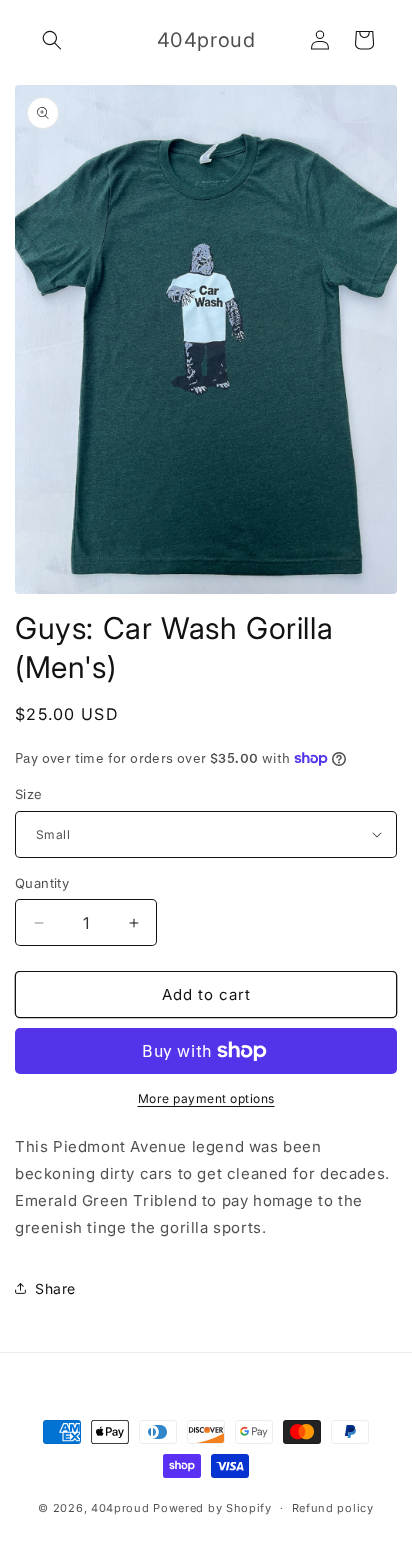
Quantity (42, 883)
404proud (120, 1508)
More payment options (206, 1098)
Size (29, 794)
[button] (52, 40)
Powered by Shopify (212, 1508)
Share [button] (55, 1288)
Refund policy (333, 1508)
